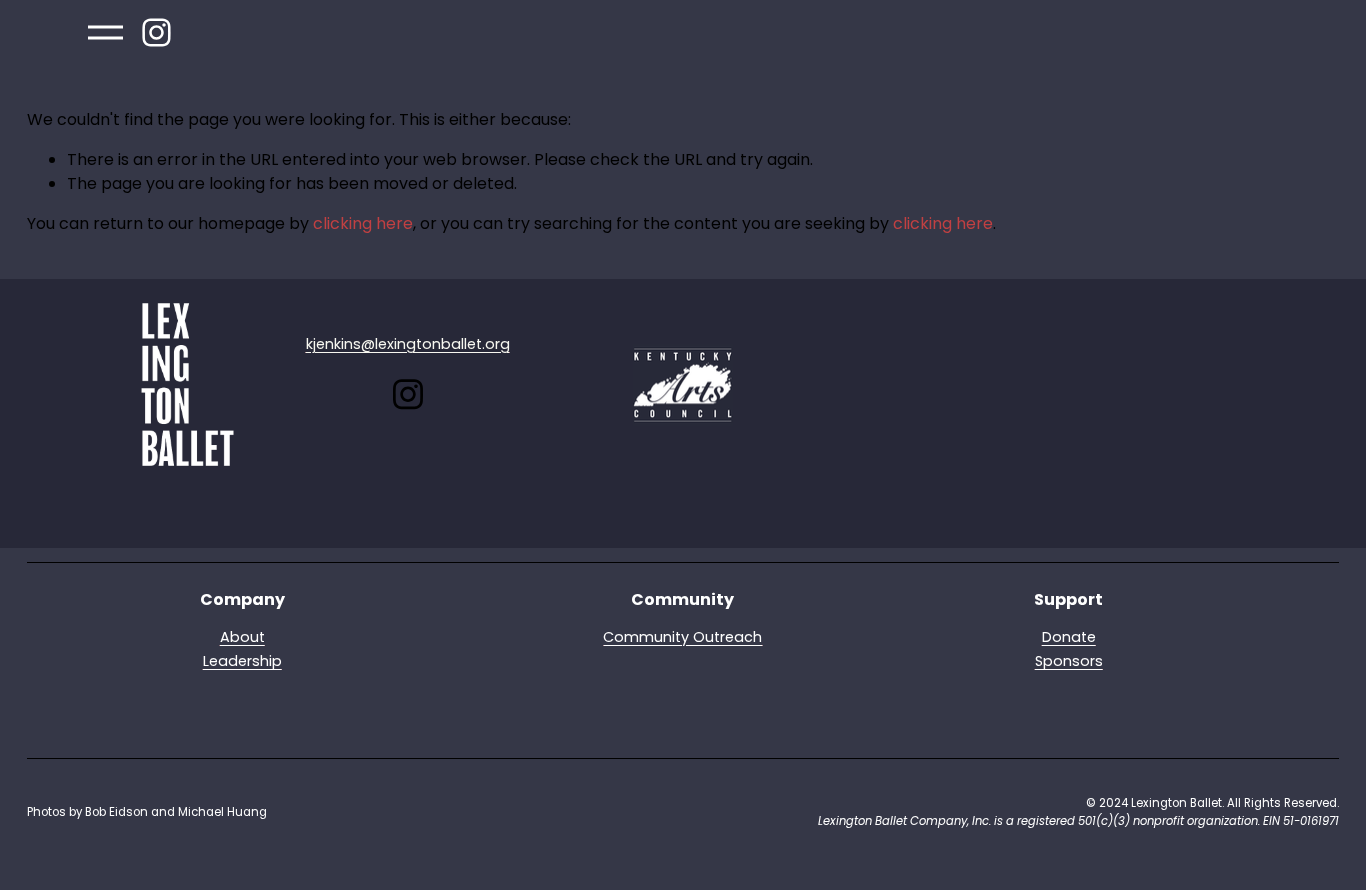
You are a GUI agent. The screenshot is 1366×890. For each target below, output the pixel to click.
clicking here (363, 223)
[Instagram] (156, 32)
